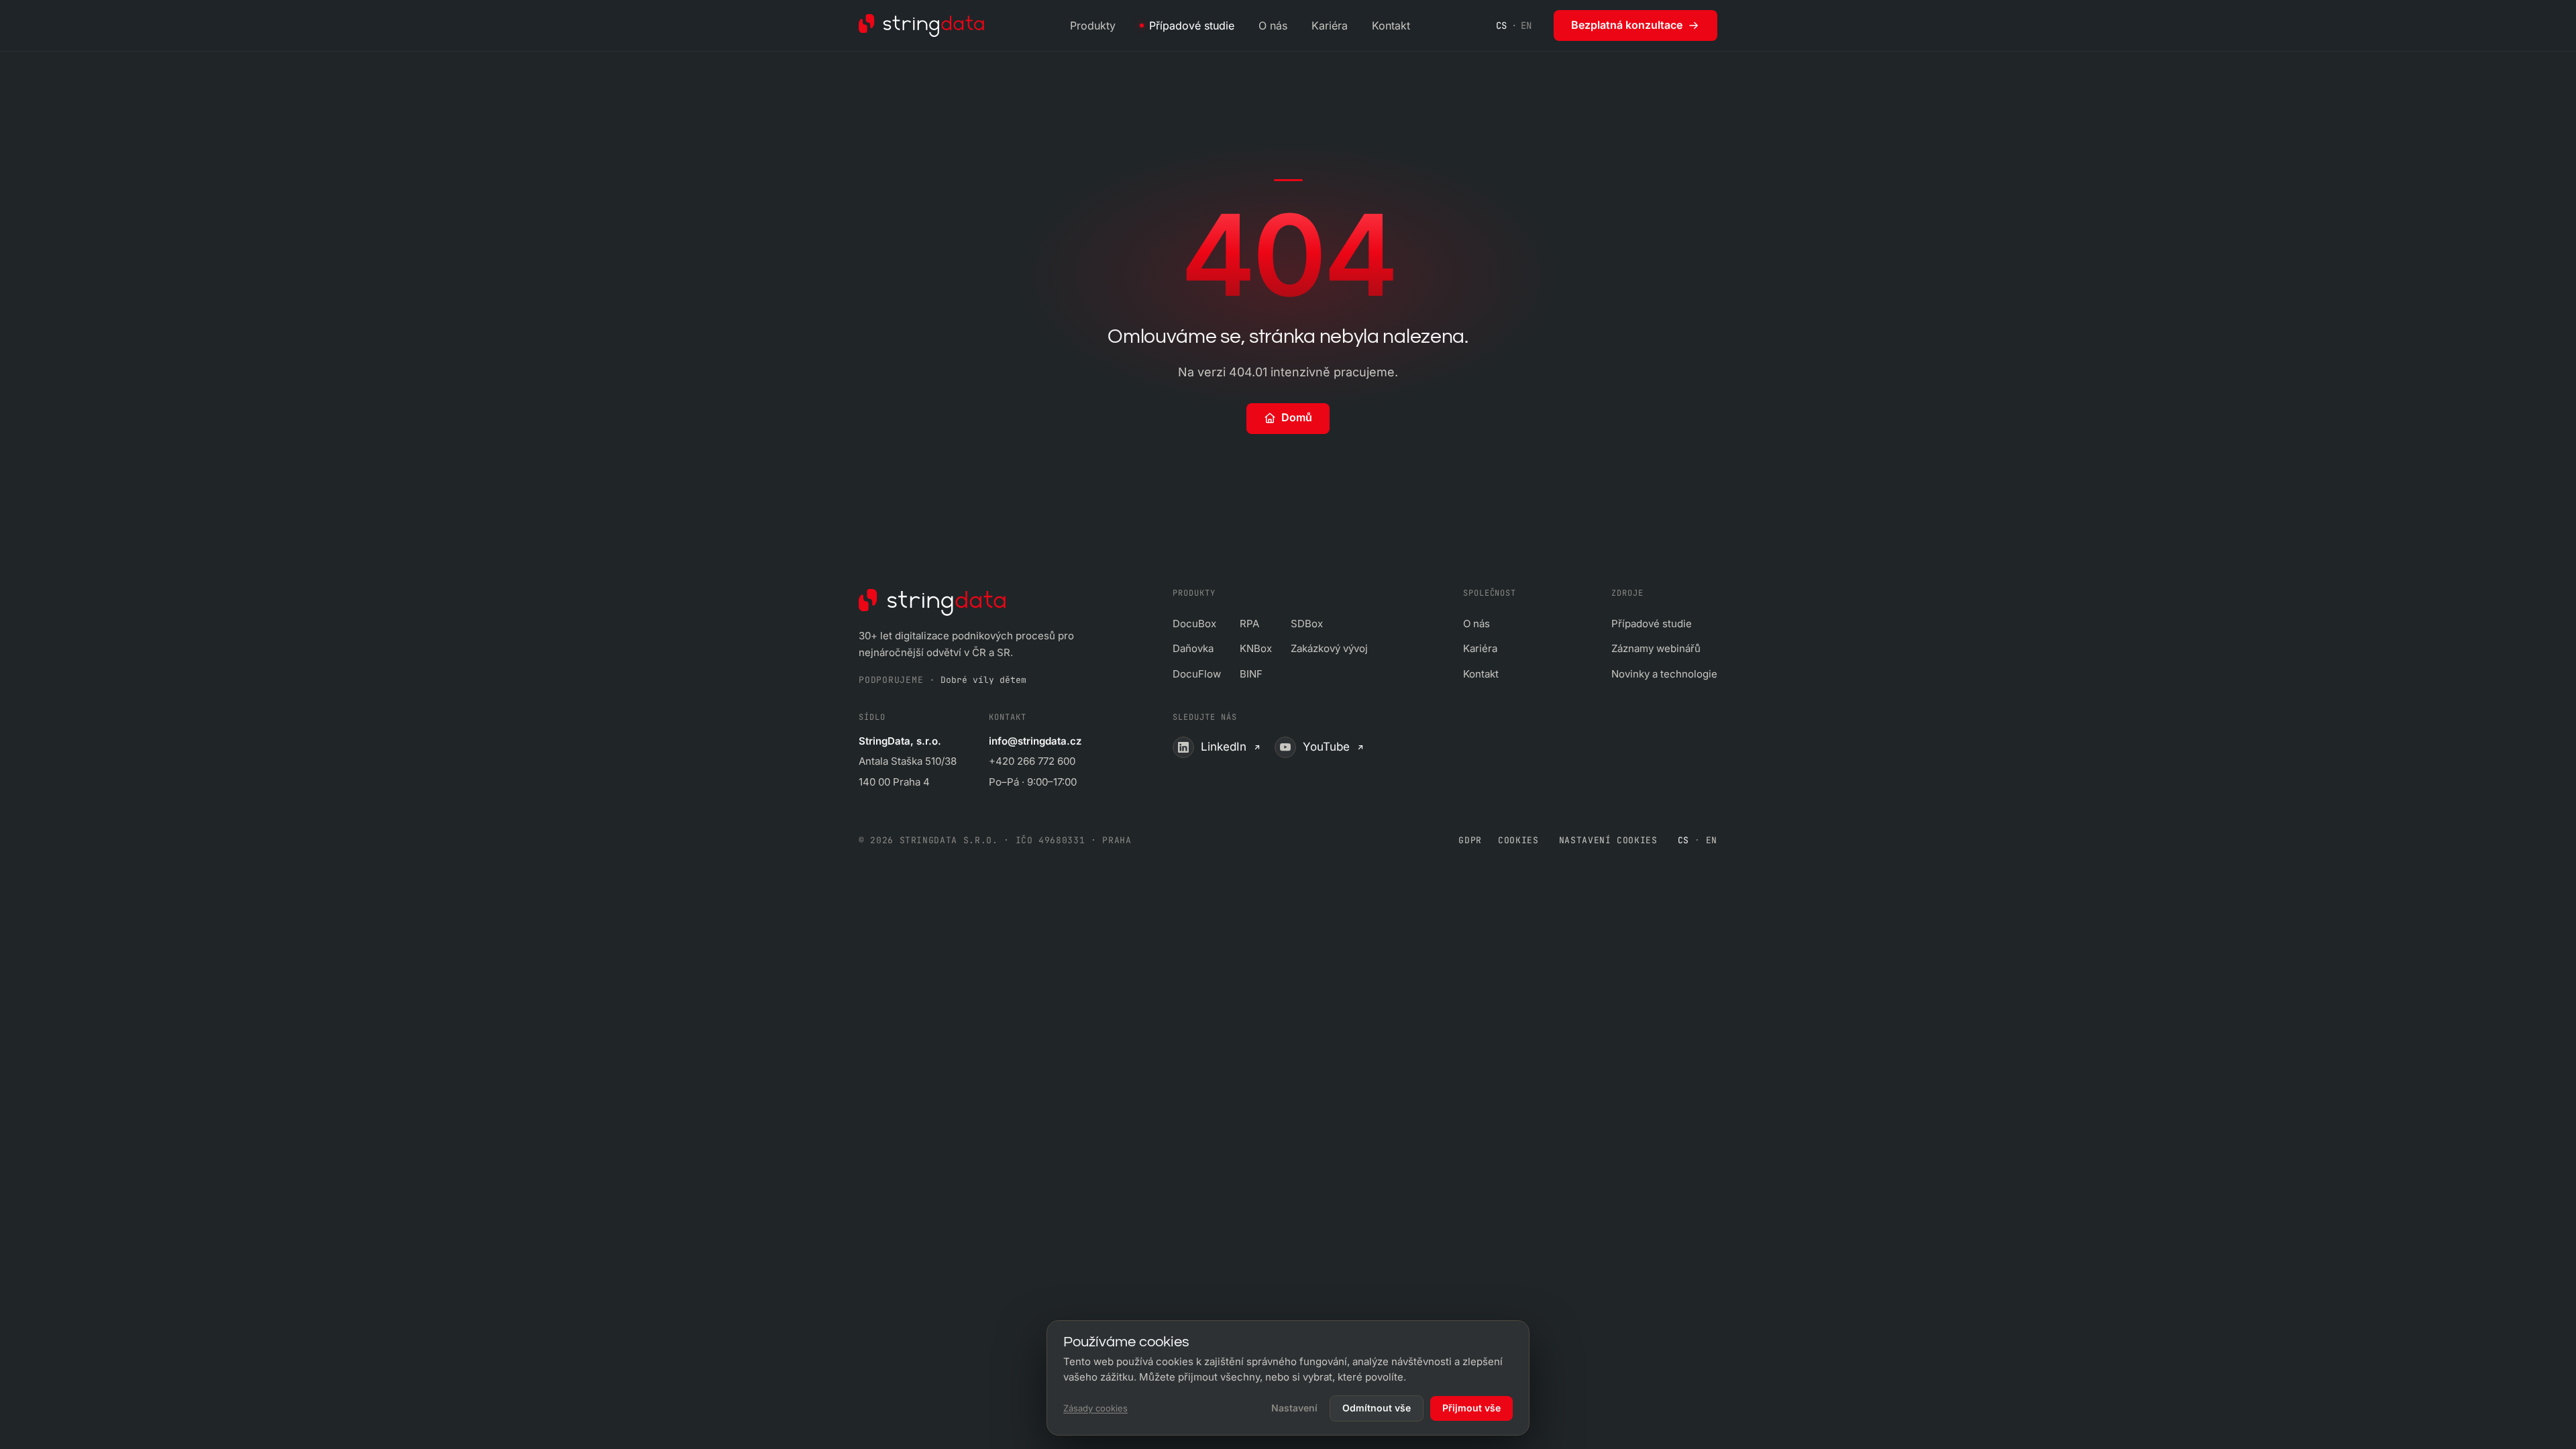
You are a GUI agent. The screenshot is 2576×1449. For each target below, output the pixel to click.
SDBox (1307, 624)
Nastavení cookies (1608, 840)
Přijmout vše (1471, 1408)
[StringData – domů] (921, 25)
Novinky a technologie (1664, 674)
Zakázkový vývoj (1329, 648)
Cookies (1518, 840)
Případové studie (1192, 25)
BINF (1251, 674)
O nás (1273, 25)
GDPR (1470, 840)
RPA (1249, 624)
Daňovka (1193, 648)
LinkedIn (1224, 747)
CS (1502, 25)
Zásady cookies (1095, 1408)
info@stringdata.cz (1035, 741)
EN (1526, 25)
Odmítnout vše (1377, 1408)
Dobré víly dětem (983, 680)
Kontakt (1391, 25)
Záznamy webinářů (1656, 648)
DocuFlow (1197, 674)
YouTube (1326, 747)
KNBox (1256, 648)
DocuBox (1194, 624)
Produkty (1093, 25)
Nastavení (1294, 1408)
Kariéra (1330, 25)
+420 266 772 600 (1032, 761)
